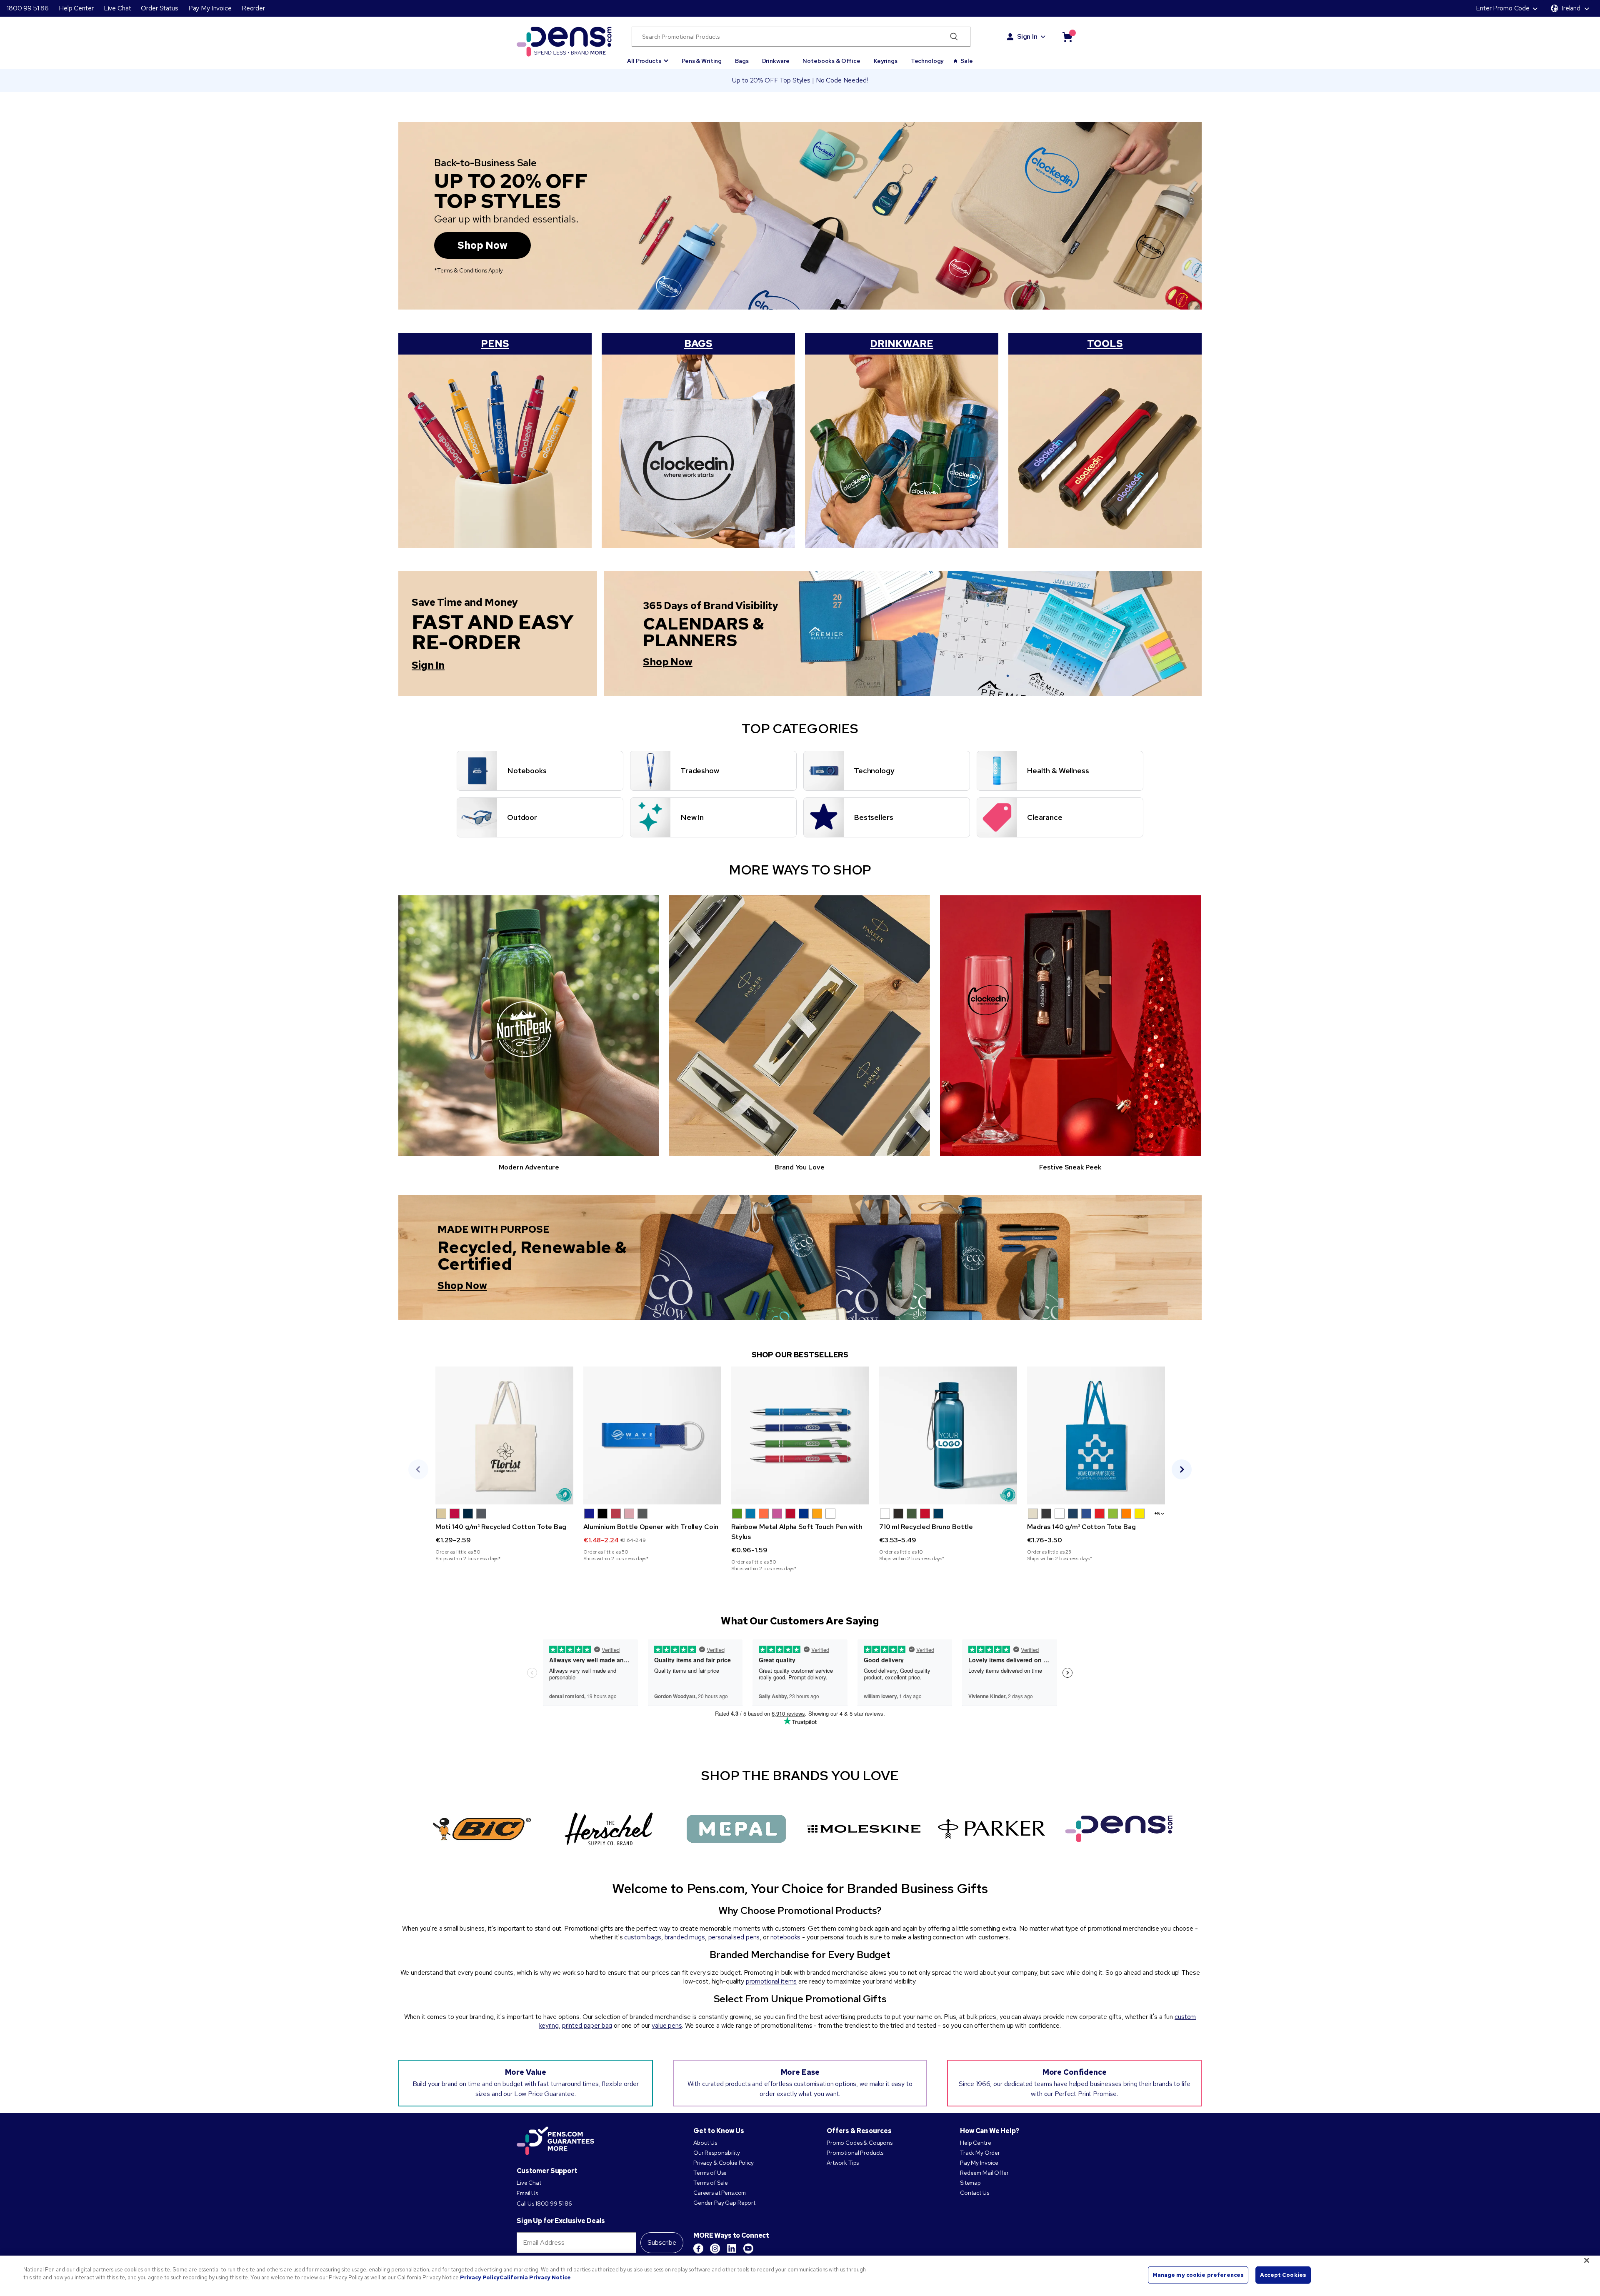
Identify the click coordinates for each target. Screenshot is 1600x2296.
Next (1182, 1469)
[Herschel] (609, 1829)
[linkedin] (732, 2249)
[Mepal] (736, 1829)
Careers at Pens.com (720, 2193)
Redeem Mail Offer (984, 2173)
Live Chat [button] (117, 8)
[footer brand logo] (555, 2141)
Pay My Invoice (210, 8)
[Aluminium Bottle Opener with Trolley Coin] (652, 1435)
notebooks (786, 1937)
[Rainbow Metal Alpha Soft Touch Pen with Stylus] (800, 1435)
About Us (705, 2143)
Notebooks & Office (831, 61)
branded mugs (685, 1937)
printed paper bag (587, 2025)
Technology (927, 61)
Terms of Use (710, 2173)
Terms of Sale (711, 2183)
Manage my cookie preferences (1198, 2275)
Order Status (159, 8)
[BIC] (481, 1829)
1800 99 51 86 (28, 8)
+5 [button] (1157, 1514)
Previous (418, 1469)
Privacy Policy (480, 2277)
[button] (648, 57)
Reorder (253, 8)
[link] (504, 1464)
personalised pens (734, 1937)
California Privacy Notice (535, 2277)
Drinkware (776, 61)
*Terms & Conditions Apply (469, 270)
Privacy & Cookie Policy (724, 2163)
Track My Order (980, 2153)
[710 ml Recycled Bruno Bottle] (948, 1435)
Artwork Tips (843, 2163)
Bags (742, 61)
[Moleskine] (864, 1829)
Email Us (527, 2193)
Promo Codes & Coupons (860, 2143)
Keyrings (886, 61)
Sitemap (970, 2183)
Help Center (76, 8)
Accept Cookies (1283, 2275)
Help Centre (975, 2143)
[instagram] (715, 2249)
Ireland (1571, 8)
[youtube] (748, 2249)
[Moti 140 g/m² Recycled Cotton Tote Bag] (504, 1435)
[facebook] (698, 2249)
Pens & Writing (702, 61)
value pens (667, 2025)
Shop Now (482, 245)
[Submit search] (954, 37)
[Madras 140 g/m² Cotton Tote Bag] (1096, 1435)
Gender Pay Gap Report (724, 2203)
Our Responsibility (716, 2153)
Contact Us (975, 2193)
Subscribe (662, 2242)
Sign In (1027, 36)
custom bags (642, 1937)
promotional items (771, 1981)
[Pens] (1119, 1829)
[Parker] (991, 1829)
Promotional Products (855, 2153)
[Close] (1587, 2260)
